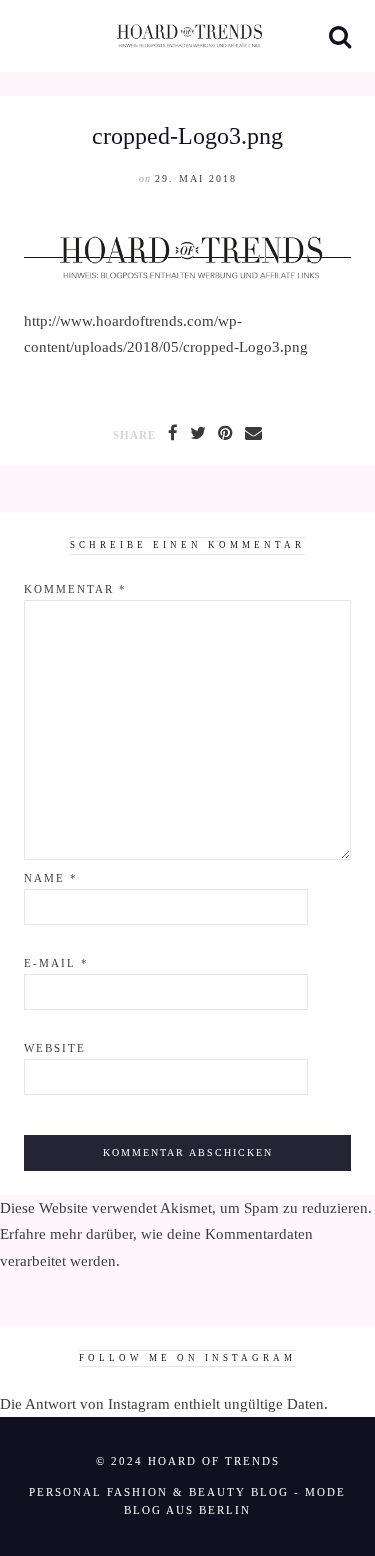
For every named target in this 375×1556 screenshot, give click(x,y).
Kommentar (75, 589)
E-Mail (56, 963)
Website (55, 1048)
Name (51, 878)
